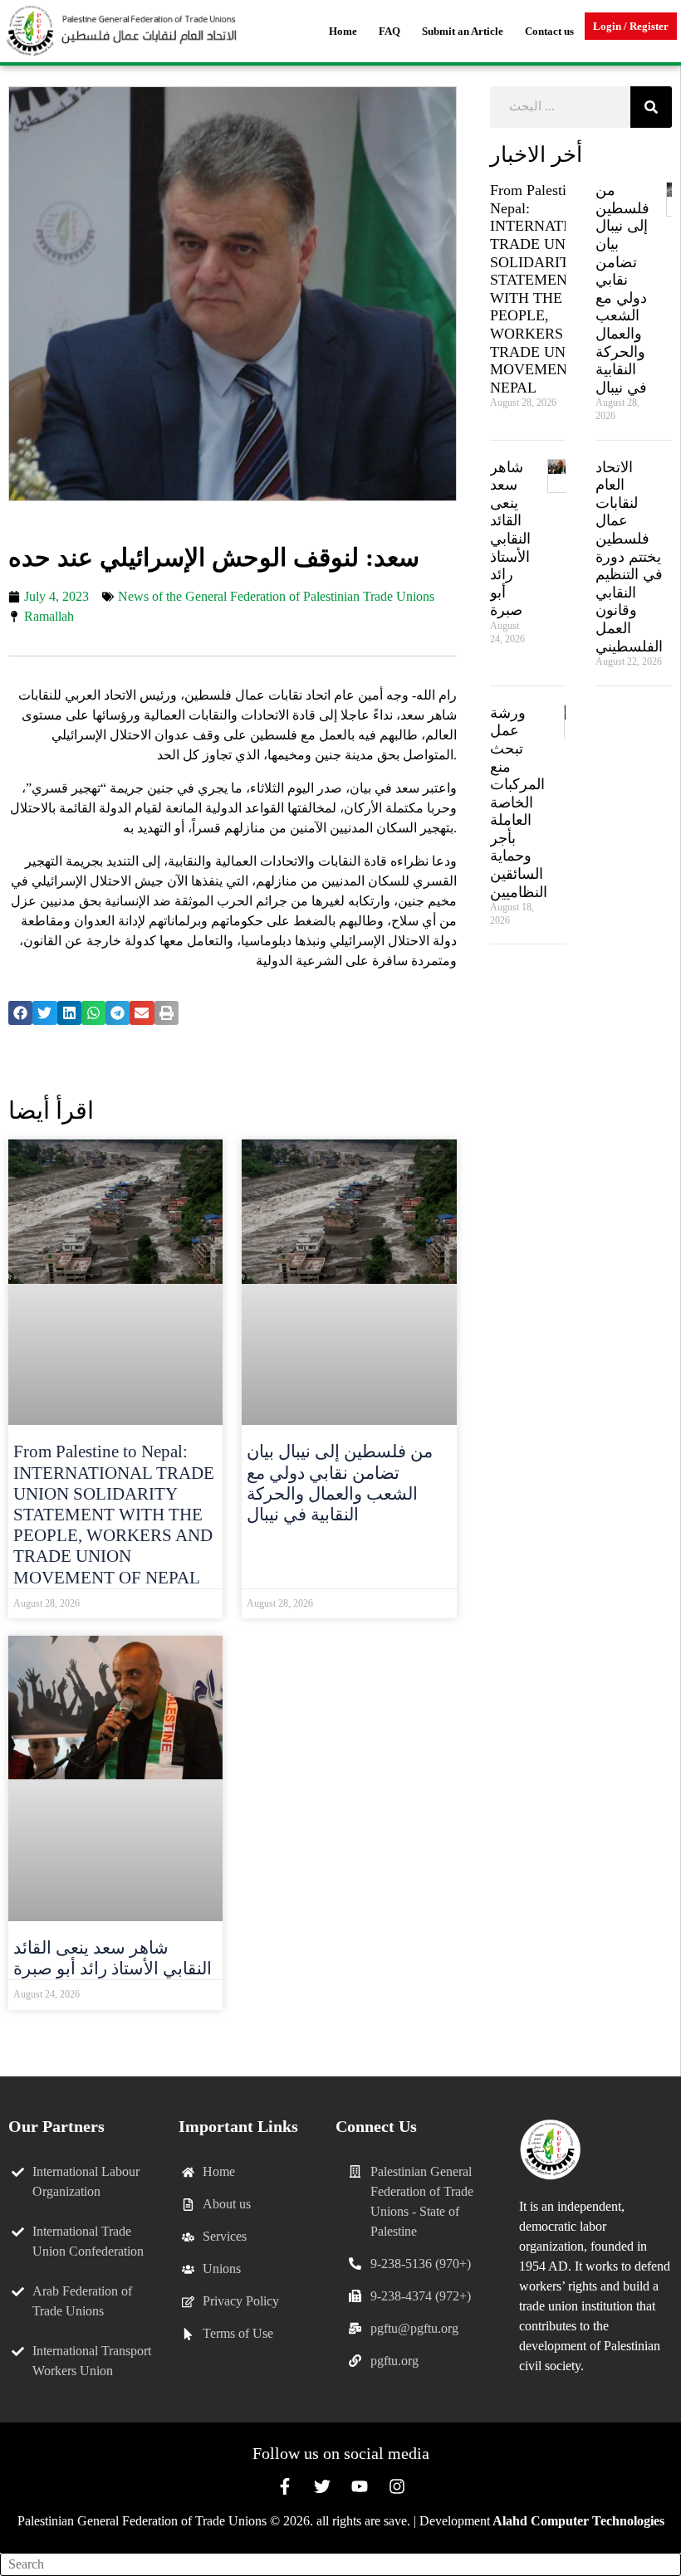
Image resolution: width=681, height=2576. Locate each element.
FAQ (389, 31)
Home (343, 31)
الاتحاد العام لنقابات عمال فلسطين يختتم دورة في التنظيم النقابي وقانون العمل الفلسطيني (629, 557)
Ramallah (49, 616)
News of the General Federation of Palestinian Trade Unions (276, 596)
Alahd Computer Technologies (578, 2521)
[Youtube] (360, 2486)
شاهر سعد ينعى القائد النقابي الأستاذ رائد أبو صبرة (113, 1958)
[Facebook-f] (285, 2486)
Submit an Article (463, 31)
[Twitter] (322, 2486)
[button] (20, 1013)
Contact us (549, 31)
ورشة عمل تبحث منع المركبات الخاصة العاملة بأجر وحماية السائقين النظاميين (519, 803)
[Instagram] (397, 2486)
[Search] (651, 107)
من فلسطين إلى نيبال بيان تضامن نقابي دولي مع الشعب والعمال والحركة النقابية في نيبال (340, 1483)
